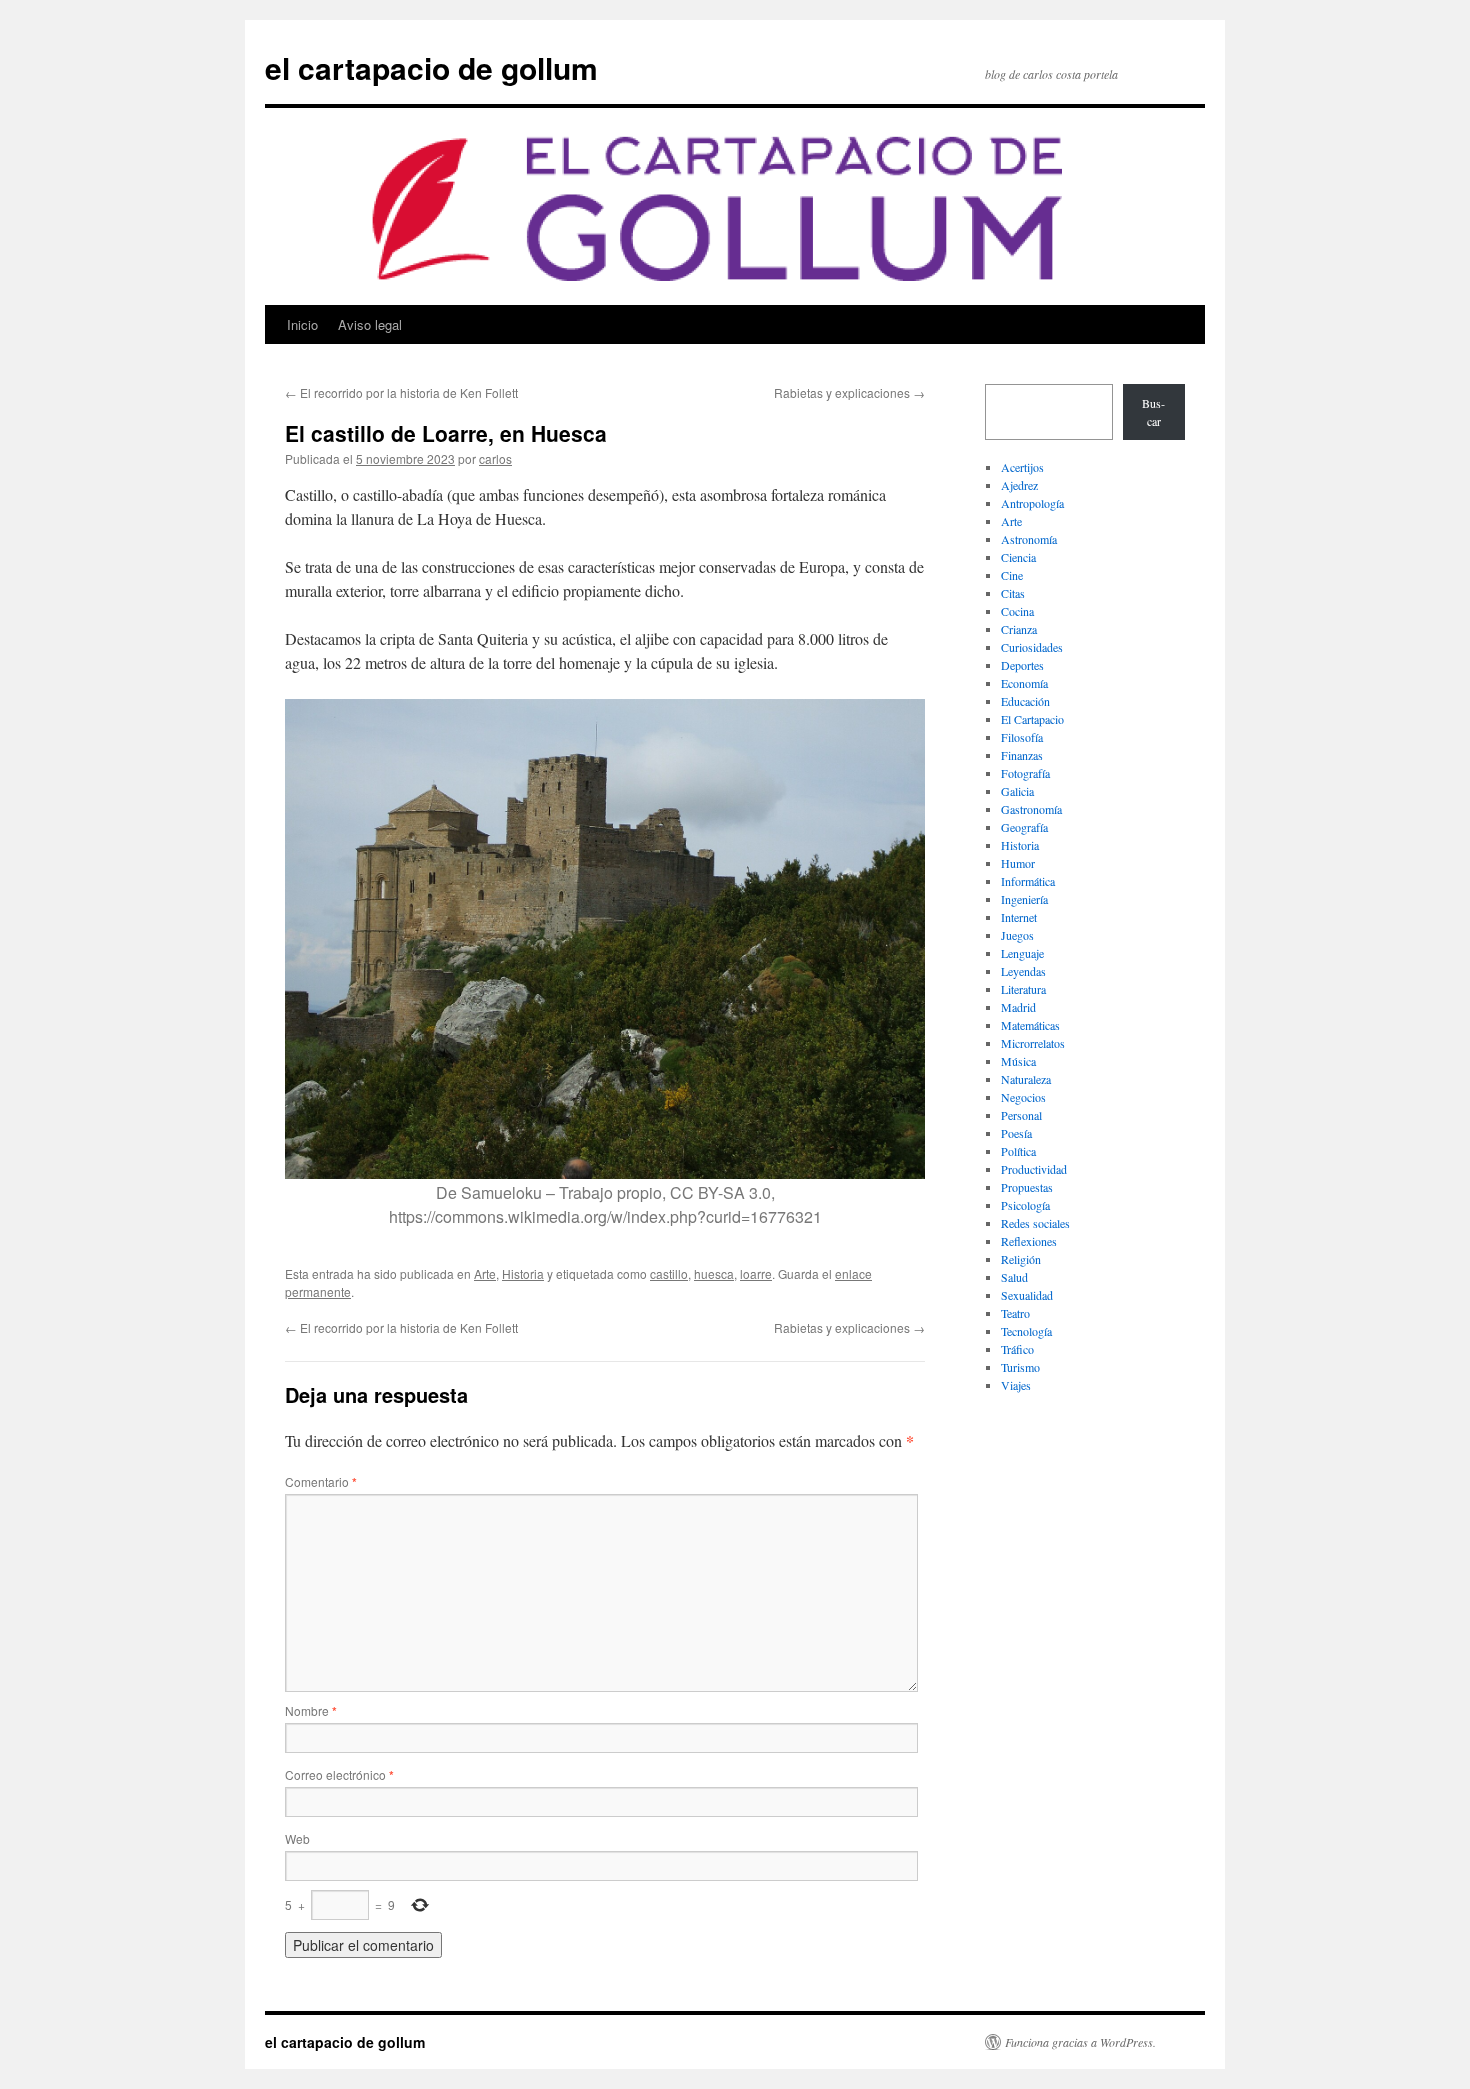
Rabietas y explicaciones (849, 392)
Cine (1012, 575)
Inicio (302, 324)
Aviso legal (370, 324)
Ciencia (1018, 557)
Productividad (1034, 1169)
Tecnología (1026, 1331)
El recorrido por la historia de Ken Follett (401, 392)
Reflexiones (1029, 1241)
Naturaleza (1026, 1079)
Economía (1024, 683)
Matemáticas (1030, 1025)
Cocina (1017, 611)
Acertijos (1022, 467)
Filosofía (1022, 737)
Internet (1019, 917)
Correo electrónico (339, 1774)
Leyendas (1023, 971)
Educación (1025, 701)
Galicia (1017, 791)
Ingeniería (1024, 899)
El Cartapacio (1032, 719)
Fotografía (1025, 773)
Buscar (1153, 412)
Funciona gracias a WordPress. (1080, 2042)
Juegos (1017, 935)
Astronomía (1029, 539)
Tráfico (1017, 1349)
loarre (756, 1273)
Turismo (1020, 1367)
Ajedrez (1019, 485)
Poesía (1016, 1133)
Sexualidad (1027, 1295)
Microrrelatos (1033, 1043)
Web (297, 1838)
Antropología (1032, 503)
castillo (669, 1273)
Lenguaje (1022, 953)
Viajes (1016, 1385)
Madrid (1018, 1007)
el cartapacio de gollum (431, 67)
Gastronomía (1031, 809)
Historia (523, 1273)
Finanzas (1022, 755)
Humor (1018, 863)
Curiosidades (1032, 647)
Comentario (321, 1481)
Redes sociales (1035, 1223)
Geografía (1024, 827)
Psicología (1025, 1205)
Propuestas (1027, 1187)
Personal (1021, 1115)
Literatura (1023, 989)
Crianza (1019, 629)
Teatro (1015, 1313)
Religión (1021, 1259)
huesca (714, 1273)
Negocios (1023, 1097)
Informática (1028, 881)
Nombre (311, 1710)
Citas (1013, 593)
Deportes (1022, 665)
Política (1018, 1151)
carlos (495, 458)
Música (1018, 1061)
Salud (1014, 1277)
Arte (485, 1273)
